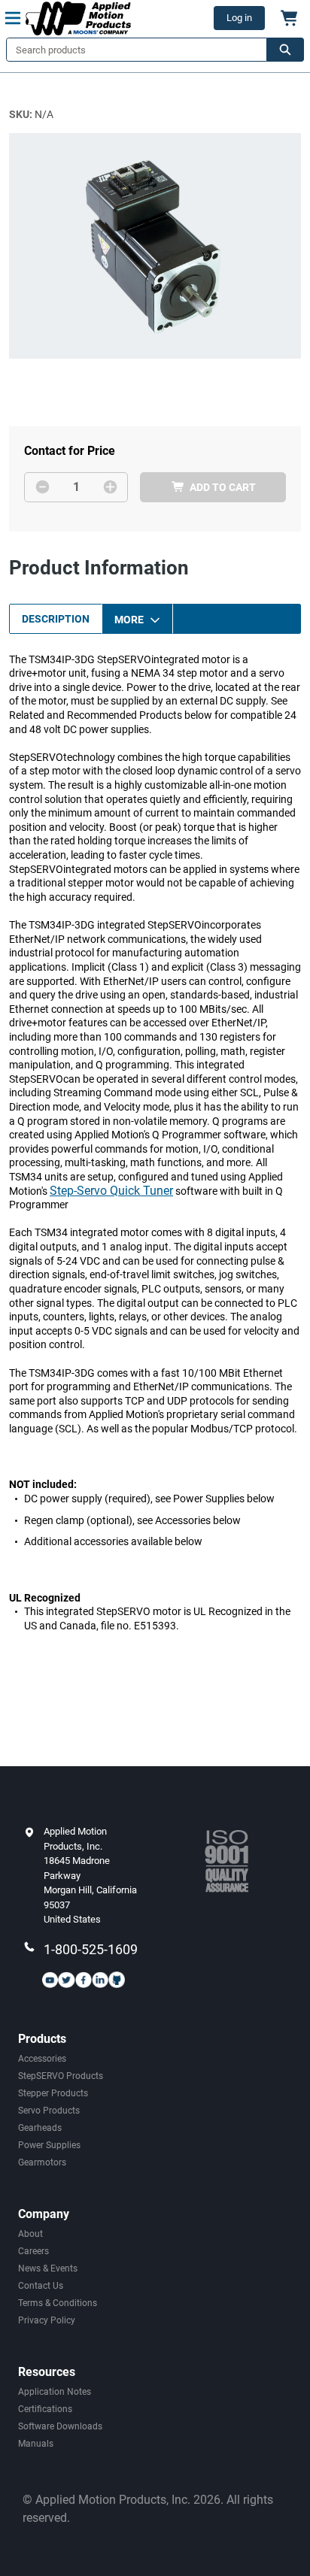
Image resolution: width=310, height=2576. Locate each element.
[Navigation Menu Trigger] (13, 18)
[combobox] (131, 50)
